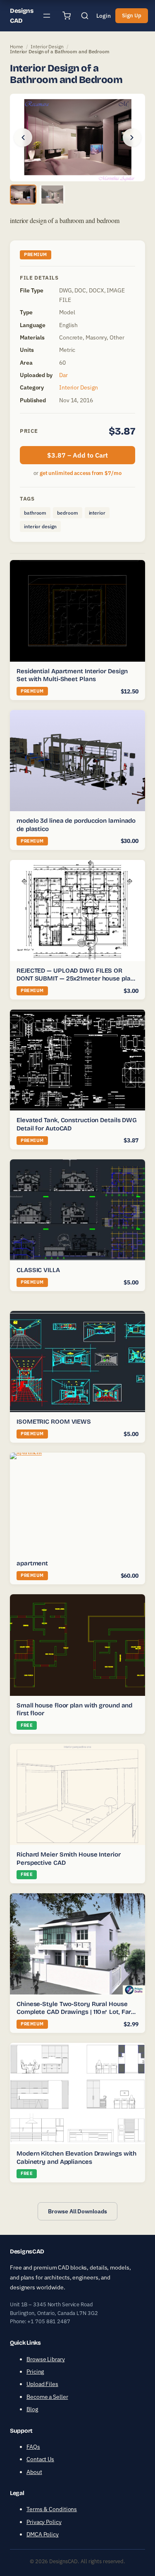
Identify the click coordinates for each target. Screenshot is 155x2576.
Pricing (35, 2372)
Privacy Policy (44, 2522)
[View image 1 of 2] (23, 195)
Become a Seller (47, 2397)
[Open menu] (47, 16)
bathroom (35, 513)
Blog (32, 2410)
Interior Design (47, 46)
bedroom (67, 513)
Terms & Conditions (52, 2510)
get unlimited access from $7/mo (81, 473)
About (34, 2472)
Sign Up (131, 15)
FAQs (33, 2447)
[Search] (85, 16)
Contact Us (40, 2460)
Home (17, 46)
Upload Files (42, 2384)
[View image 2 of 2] (52, 195)
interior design (40, 526)
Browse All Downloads (77, 2211)
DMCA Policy (43, 2535)
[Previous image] (23, 138)
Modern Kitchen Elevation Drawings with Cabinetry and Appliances (76, 2158)
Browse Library (46, 2359)
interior (97, 513)
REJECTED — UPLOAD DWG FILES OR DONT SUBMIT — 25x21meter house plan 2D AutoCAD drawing (75, 979)
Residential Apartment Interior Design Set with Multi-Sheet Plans (72, 675)
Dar (63, 375)
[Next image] (132, 138)
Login (104, 16)
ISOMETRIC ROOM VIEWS (54, 1422)
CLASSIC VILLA (38, 1270)
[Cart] (67, 16)
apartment (32, 1563)
